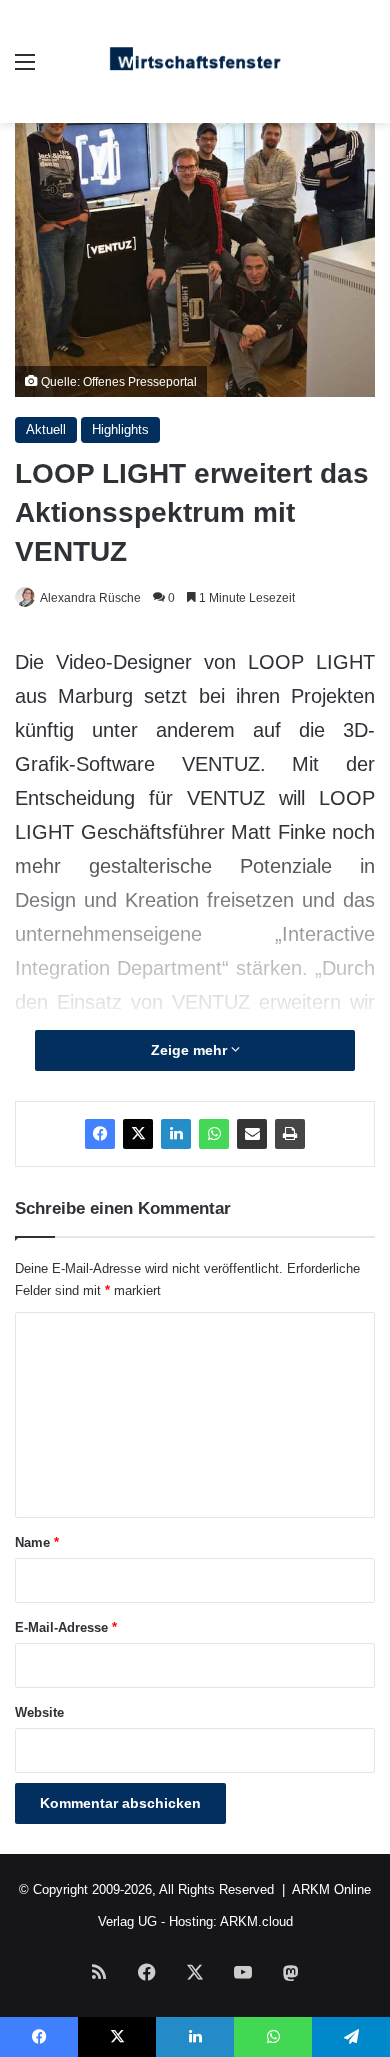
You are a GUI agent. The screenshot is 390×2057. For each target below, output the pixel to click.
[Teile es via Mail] (252, 1134)
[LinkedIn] (176, 1134)
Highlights (120, 429)
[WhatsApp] (214, 1134)
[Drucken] (290, 1134)
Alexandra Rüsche (90, 598)
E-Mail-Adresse (66, 1627)
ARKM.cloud (256, 1921)
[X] (138, 1134)
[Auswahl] (25, 69)
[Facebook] (100, 1134)
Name (37, 1542)
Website (39, 1712)
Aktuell (46, 429)
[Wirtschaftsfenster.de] (195, 61)
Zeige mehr (191, 1050)
